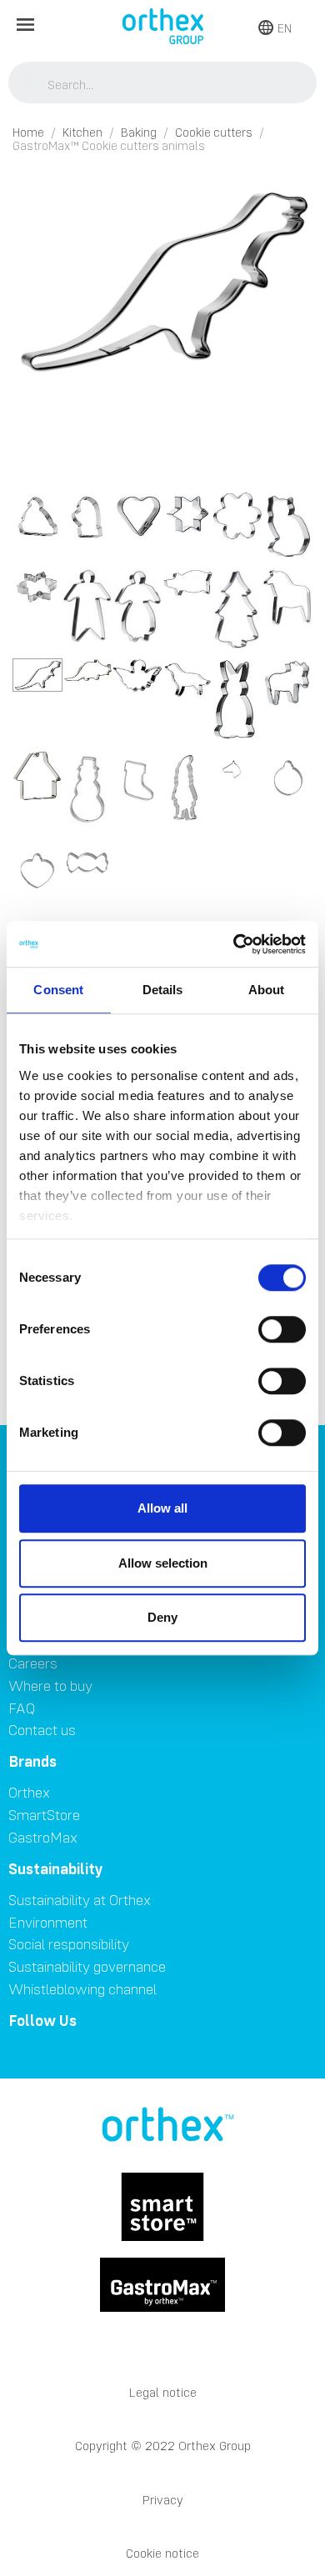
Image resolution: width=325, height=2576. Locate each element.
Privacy (163, 2500)
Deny (162, 1617)
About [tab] (267, 990)
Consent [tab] (58, 990)
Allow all (162, 1508)
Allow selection (163, 1563)
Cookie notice (162, 2553)
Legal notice (163, 2392)
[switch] (282, 1329)
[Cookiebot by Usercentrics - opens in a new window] (234, 944)
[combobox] (163, 84)
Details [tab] (163, 990)
